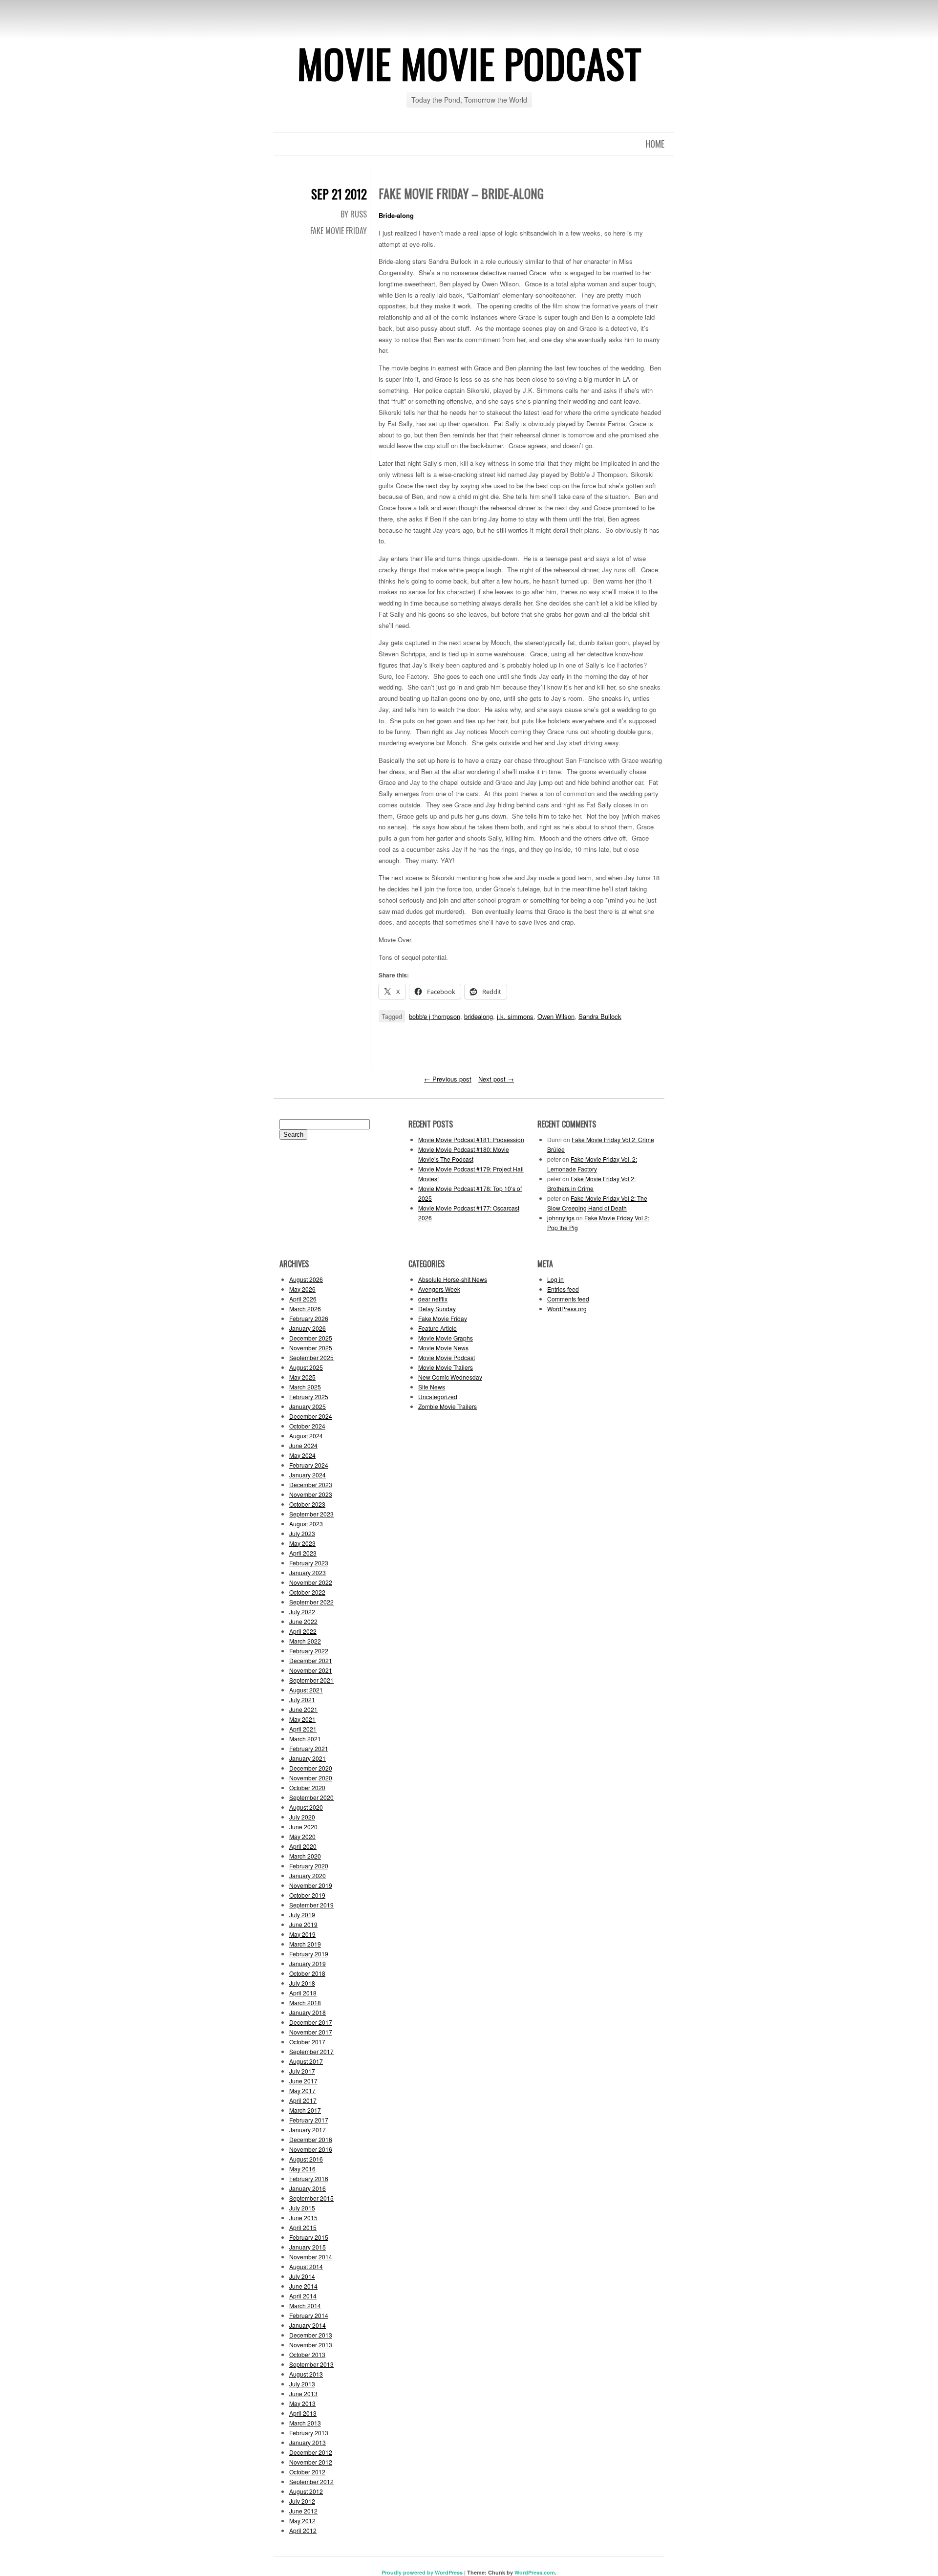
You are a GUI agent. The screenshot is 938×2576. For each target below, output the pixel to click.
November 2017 (311, 2032)
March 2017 (305, 2110)
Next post (496, 1079)
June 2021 (303, 1709)
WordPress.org (567, 1309)
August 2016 (306, 2159)
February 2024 (309, 1465)
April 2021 (303, 1729)
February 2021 (309, 1748)
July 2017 (302, 2071)
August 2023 (306, 1524)
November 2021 (311, 1670)
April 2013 (303, 2413)
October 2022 (307, 1592)
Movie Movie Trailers (446, 1367)
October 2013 (307, 2354)
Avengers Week (439, 1289)
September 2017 (311, 2051)
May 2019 (302, 1934)
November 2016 (311, 2149)
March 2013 (305, 2423)
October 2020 (307, 1787)
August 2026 (306, 1279)
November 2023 (311, 1494)
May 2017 (302, 2090)
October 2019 (307, 1895)
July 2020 (302, 1817)
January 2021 (308, 1758)
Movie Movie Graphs (446, 1338)
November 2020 (311, 1778)
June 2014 (303, 2286)
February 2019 (309, 1954)
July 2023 (302, 1533)
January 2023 (308, 1572)
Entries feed (563, 1289)
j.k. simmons (515, 1016)
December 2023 (311, 1484)
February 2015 (309, 2237)
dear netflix (433, 1299)
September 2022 (311, 1602)
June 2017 (303, 2081)
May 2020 (302, 1836)
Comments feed (568, 1299)
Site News (432, 1387)
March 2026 (305, 1309)
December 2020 (311, 1768)
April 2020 (303, 1846)
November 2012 (311, 2462)
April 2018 (303, 1993)
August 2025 (306, 1367)
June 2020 (303, 1827)
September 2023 (311, 1514)
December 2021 (311, 1660)
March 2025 (305, 1387)
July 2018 (302, 1983)
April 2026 (303, 1299)
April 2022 (303, 1631)
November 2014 (311, 2257)
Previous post (448, 1079)
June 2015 (303, 2218)
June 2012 (303, 2511)
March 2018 (305, 2002)
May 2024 (302, 1455)
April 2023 (303, 1553)
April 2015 (303, 2227)
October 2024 (307, 1426)
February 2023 (309, 1563)
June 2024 (303, 1445)
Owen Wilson (556, 1016)
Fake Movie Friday (339, 231)
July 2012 (302, 2501)
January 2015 (308, 2247)
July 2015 (302, 2208)
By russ (354, 214)
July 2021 (302, 1699)
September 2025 (311, 1357)
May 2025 (302, 1377)
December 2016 (311, 2139)
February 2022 (309, 1651)
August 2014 (306, 2266)
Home (655, 144)
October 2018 (307, 1973)
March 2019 (305, 1944)
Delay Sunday (437, 1309)
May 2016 (302, 2169)
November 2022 (311, 1582)
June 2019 (303, 1924)
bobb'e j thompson (435, 1016)
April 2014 (303, 2296)
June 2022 (303, 1621)
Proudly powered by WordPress (422, 2572)
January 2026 (308, 1328)
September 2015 (311, 2198)
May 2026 (302, 1289)
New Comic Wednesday (450, 1377)
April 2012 (303, 2530)
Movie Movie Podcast (469, 63)
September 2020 (311, 1797)
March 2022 (305, 1641)
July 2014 (302, 2276)
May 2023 (302, 1543)
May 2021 (302, 1719)
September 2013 (311, 2364)
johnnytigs (561, 1218)
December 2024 (311, 1416)
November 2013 (311, 2345)
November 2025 (311, 1348)
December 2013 (311, 2335)
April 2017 (303, 2100)
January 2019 (308, 1963)
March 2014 (305, 2305)
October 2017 (307, 2042)
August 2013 (306, 2374)
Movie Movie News (443, 1348)
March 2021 (305, 1739)
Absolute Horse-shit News (453, 1279)
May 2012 (302, 2521)
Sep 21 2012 (339, 194)
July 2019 (302, 1915)
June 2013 (303, 2393)
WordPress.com (535, 2572)
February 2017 (309, 2120)
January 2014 (308, 2325)
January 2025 (308, 1406)
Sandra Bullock (600, 1016)
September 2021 (311, 1680)
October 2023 (307, 1504)
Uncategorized (438, 1396)
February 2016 (309, 2178)
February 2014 (309, 2315)
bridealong (479, 1016)
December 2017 (311, 2022)
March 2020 (305, 1856)
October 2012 (307, 2472)
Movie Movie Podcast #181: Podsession (471, 1139)
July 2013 (302, 2384)
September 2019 (311, 1905)
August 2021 (306, 1690)
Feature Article (437, 1328)
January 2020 (308, 1875)
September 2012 (311, 2481)
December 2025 (311, 1338)
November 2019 (311, 1885)
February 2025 (309, 1396)
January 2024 (308, 1475)
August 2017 (306, 2061)
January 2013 (308, 2442)
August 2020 (306, 1807)
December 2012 (311, 2452)
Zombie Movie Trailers (448, 1406)
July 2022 (302, 1612)
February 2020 (309, 1866)
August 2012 (306, 2491)
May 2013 (302, 2403)
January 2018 (308, 2012)
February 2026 (309, 1318)
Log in (555, 1279)
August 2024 (306, 1436)
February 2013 (309, 2433)
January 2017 (308, 2130)
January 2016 (308, 2188)
